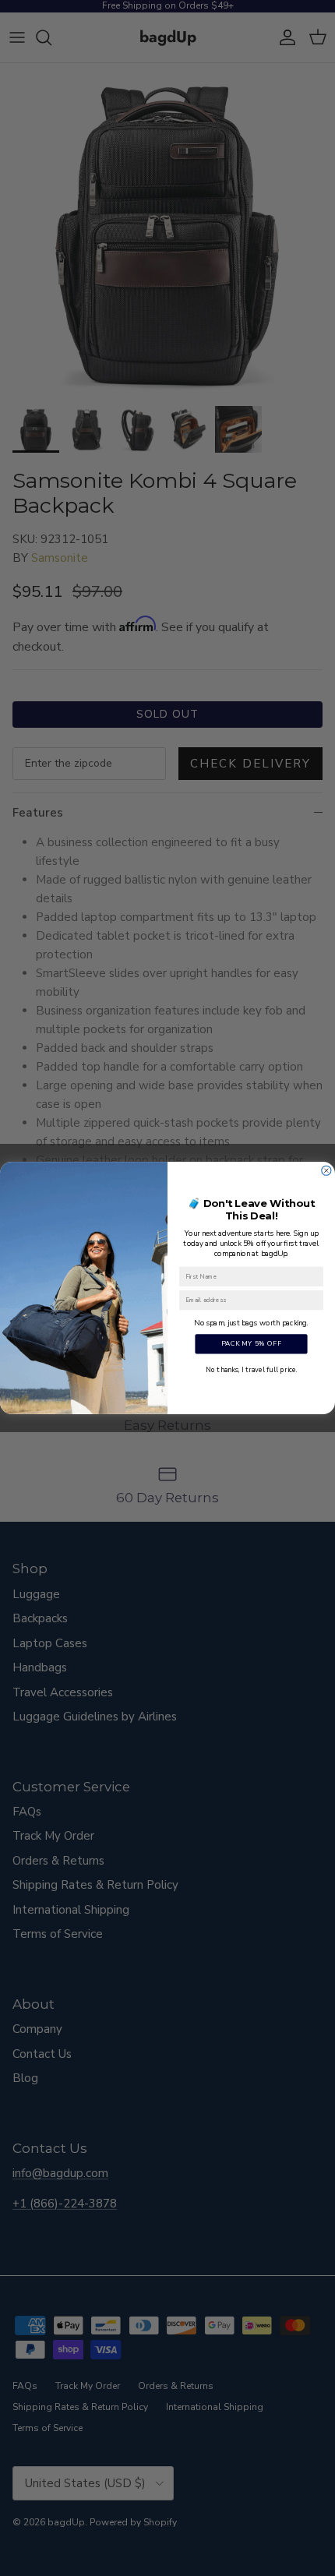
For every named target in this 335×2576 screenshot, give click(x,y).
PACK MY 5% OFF (252, 1344)
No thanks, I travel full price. (251, 1369)
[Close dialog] (326, 1170)
